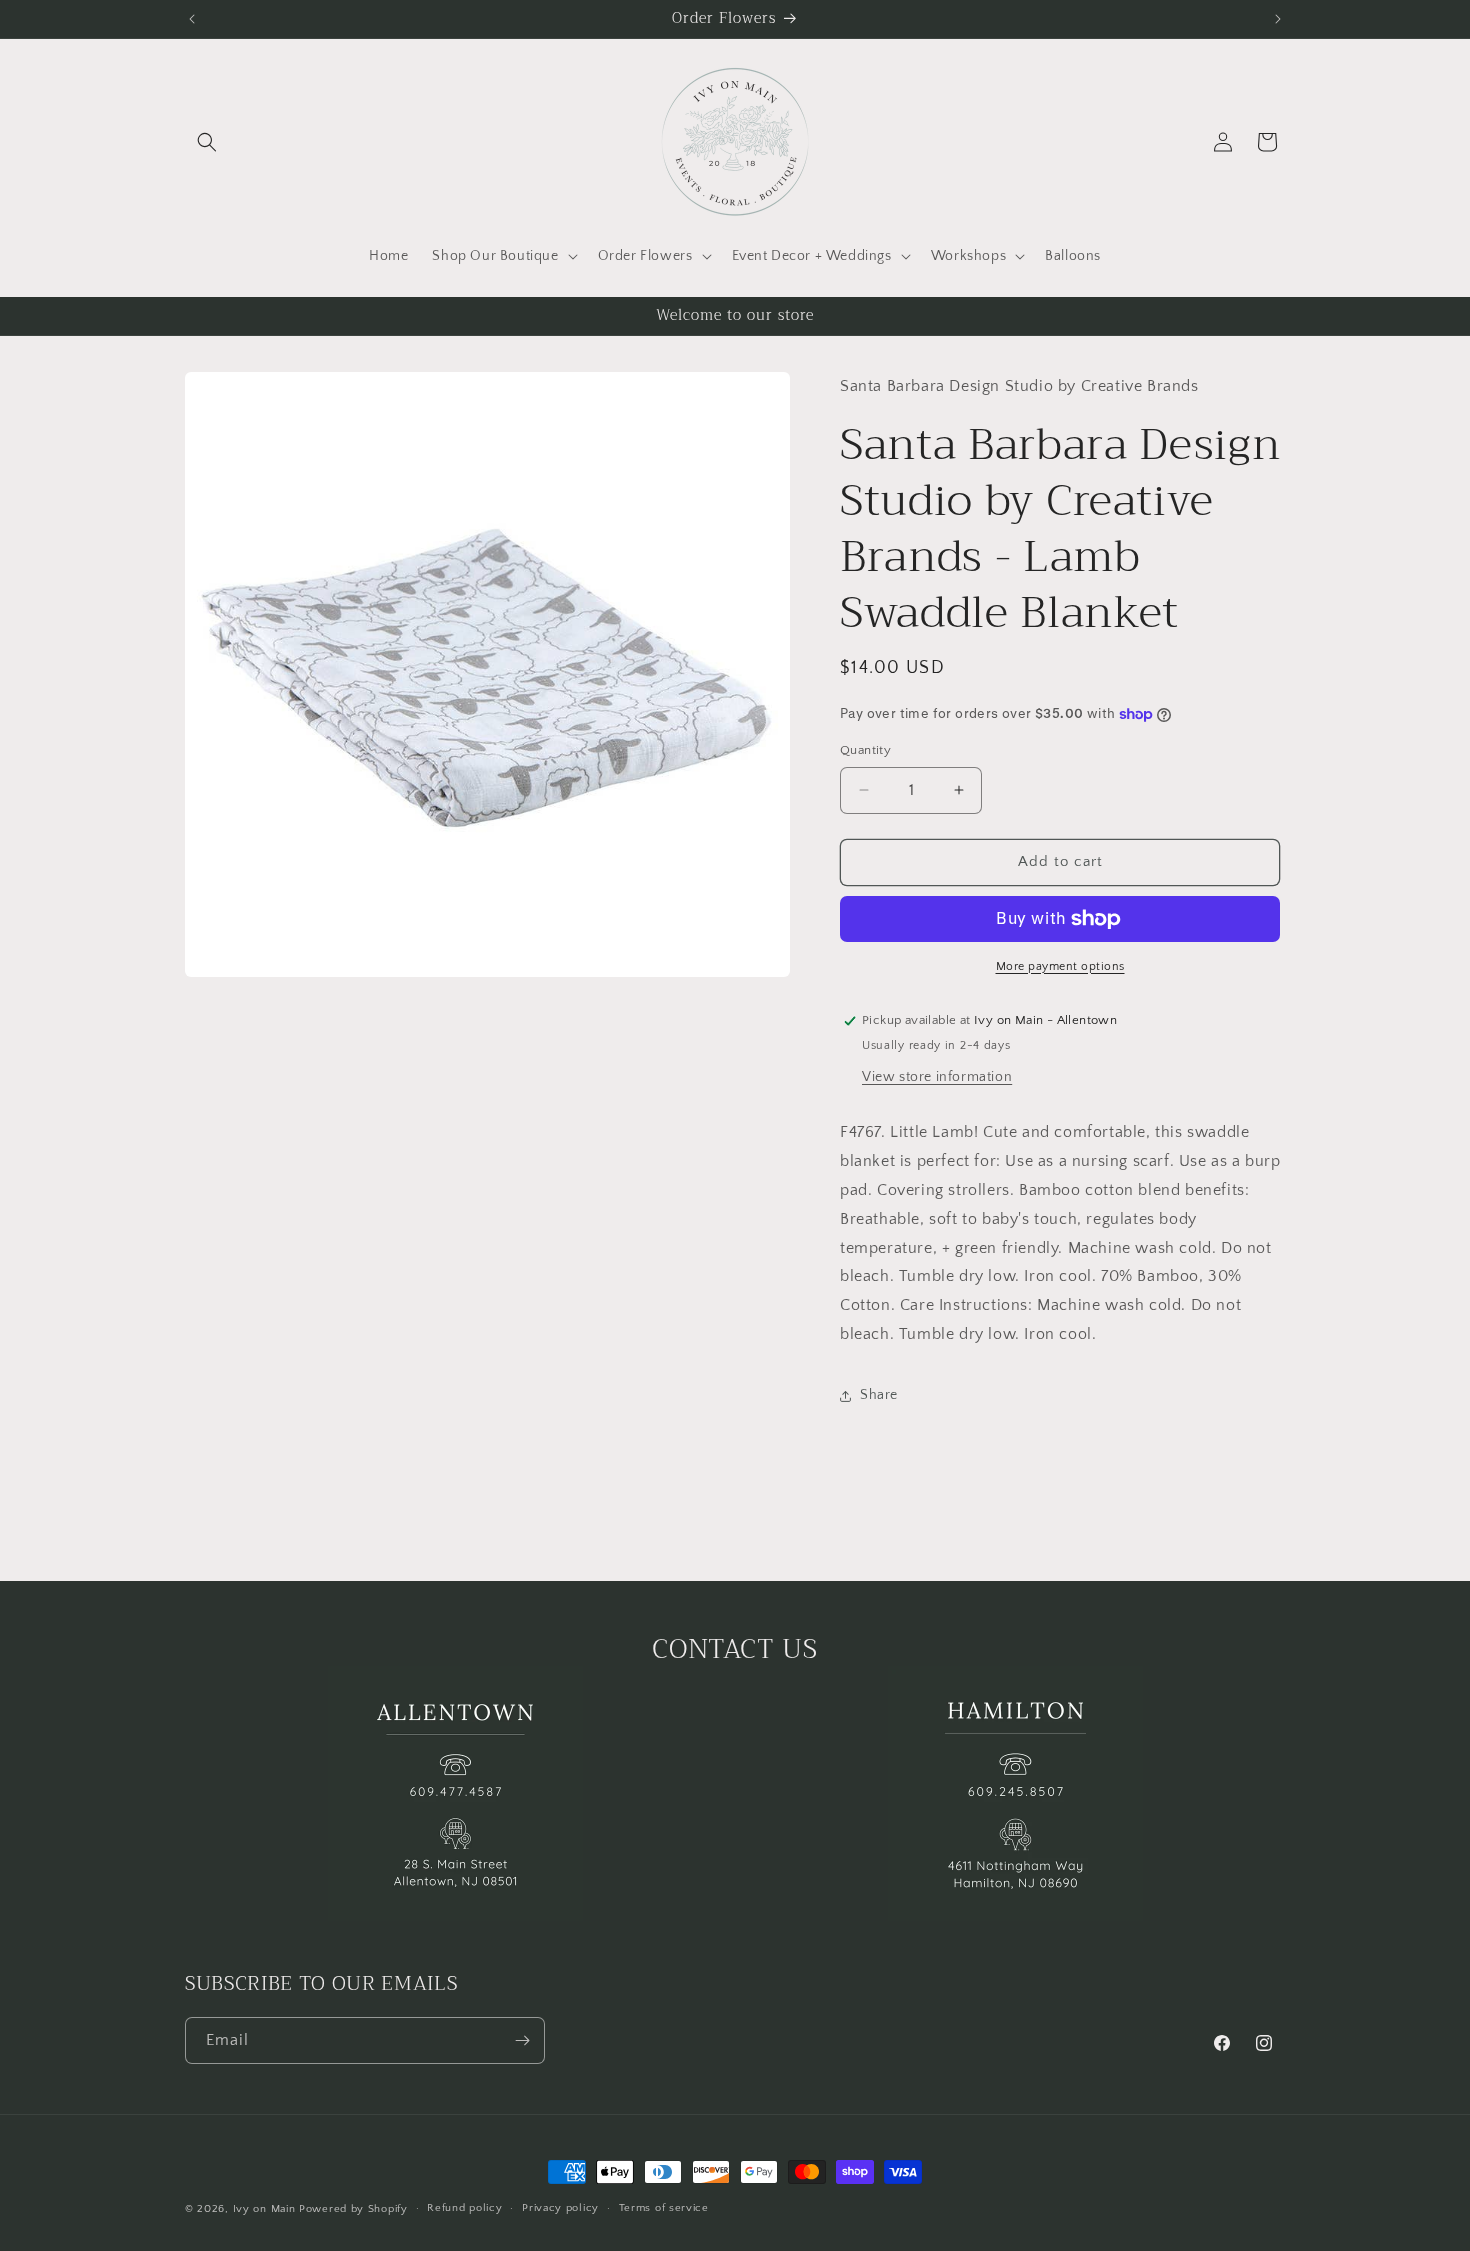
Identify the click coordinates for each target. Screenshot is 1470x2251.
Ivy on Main (264, 2209)
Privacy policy (560, 2208)
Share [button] (879, 1395)
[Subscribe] (522, 2040)
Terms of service (664, 2208)
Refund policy (464, 2208)
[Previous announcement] (192, 19)
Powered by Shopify (353, 2209)
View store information (937, 1077)
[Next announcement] (1278, 19)
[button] (207, 142)
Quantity (865, 750)
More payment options (1060, 966)
